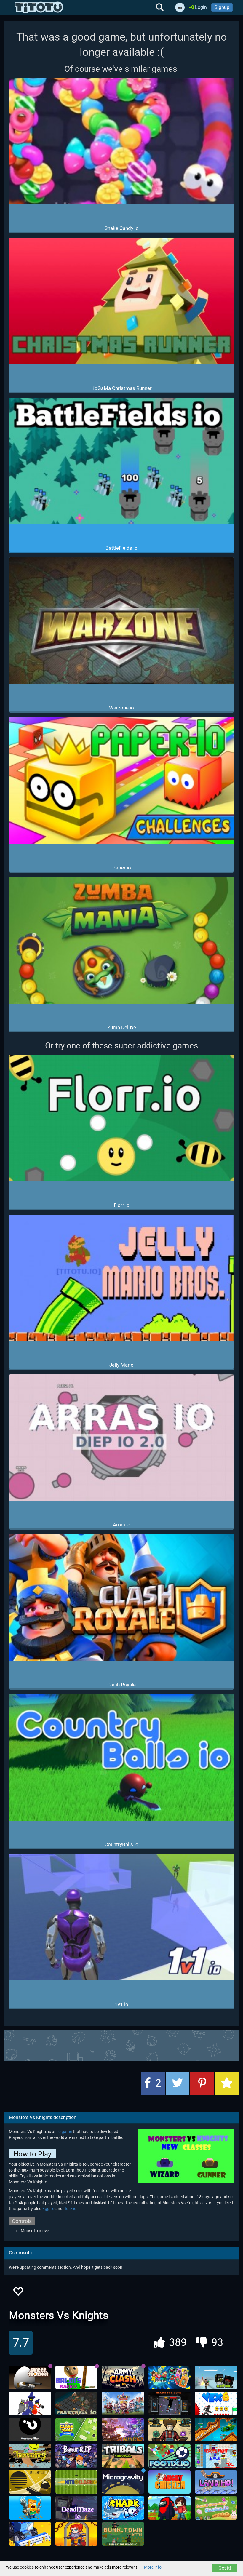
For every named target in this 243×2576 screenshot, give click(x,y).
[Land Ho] (216, 2482)
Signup (222, 7)
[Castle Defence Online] (123, 2404)
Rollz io (70, 2209)
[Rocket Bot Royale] (216, 2430)
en (180, 7)
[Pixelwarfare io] (216, 2377)
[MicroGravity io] (123, 2482)
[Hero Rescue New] (76, 2534)
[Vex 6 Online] (216, 2404)
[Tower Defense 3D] (170, 2430)
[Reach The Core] (170, 2404)
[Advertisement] (121, 2045)
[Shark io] (123, 2508)
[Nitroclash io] (76, 2482)
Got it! (225, 2568)
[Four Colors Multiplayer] (170, 2377)
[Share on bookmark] (227, 2083)
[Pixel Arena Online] (30, 2508)
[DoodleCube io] (170, 2508)
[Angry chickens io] (170, 2482)
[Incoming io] (30, 2456)
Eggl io (48, 2209)
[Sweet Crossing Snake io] (216, 2508)
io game (65, 2132)
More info (153, 2567)
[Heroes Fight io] (216, 2456)
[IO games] (39, 7)
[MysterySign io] (30, 2430)
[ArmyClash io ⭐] (123, 2377)
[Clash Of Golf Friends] (76, 2430)
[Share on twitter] (178, 2083)
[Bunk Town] (123, 2534)
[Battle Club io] (123, 2430)
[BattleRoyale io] (30, 2482)
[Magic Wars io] (30, 2404)
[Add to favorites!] (18, 2293)
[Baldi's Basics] (76, 2377)
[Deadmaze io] (76, 2508)
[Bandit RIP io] (76, 2456)
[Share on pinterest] (202, 2083)
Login (200, 7)
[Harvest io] (30, 2534)
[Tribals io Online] (123, 2456)
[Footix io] (170, 2456)
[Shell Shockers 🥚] (30, 2377)
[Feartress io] (76, 2404)
